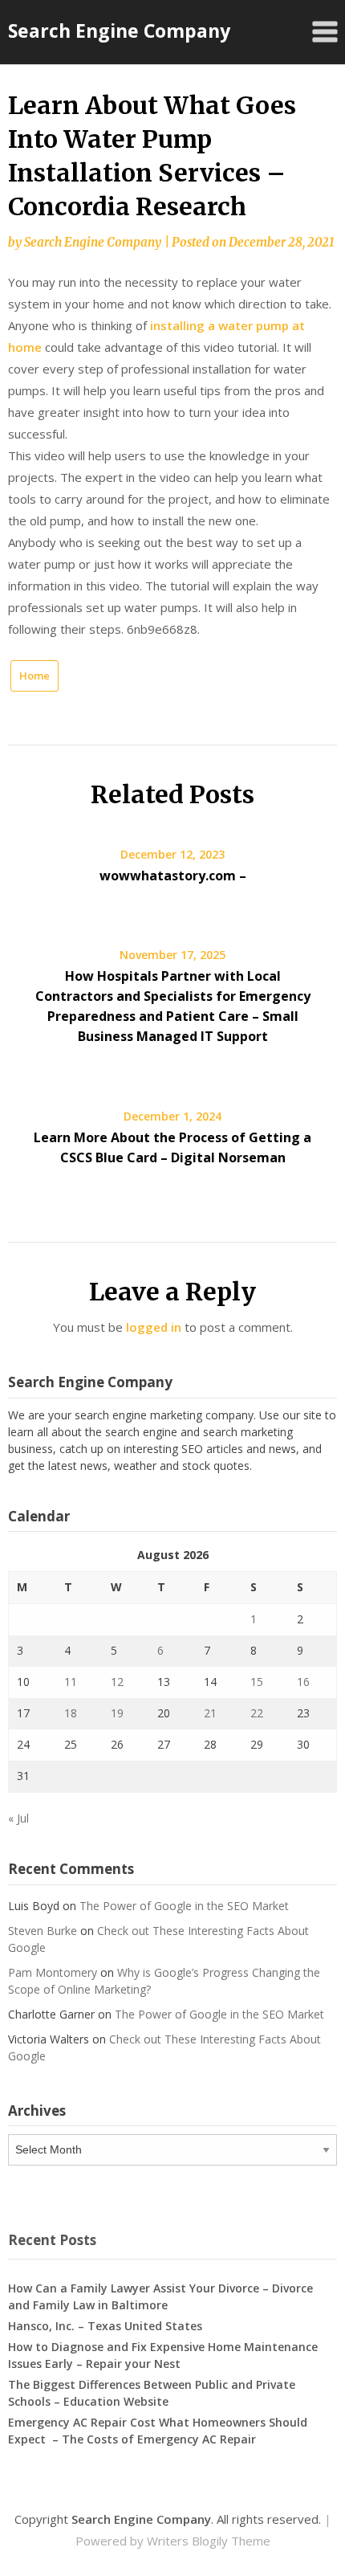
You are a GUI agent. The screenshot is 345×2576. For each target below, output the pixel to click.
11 (71, 1682)
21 (210, 1713)
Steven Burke (43, 1931)
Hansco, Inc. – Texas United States (105, 2326)
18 (71, 1713)
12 (117, 1682)
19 (117, 1713)
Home (34, 676)
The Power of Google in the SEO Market (184, 1906)
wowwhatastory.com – (173, 876)
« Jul (18, 1818)
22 (257, 1713)
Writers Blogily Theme (209, 2541)
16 (303, 1682)
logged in (154, 1327)
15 (257, 1682)
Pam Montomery (53, 1972)
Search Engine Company (119, 31)
